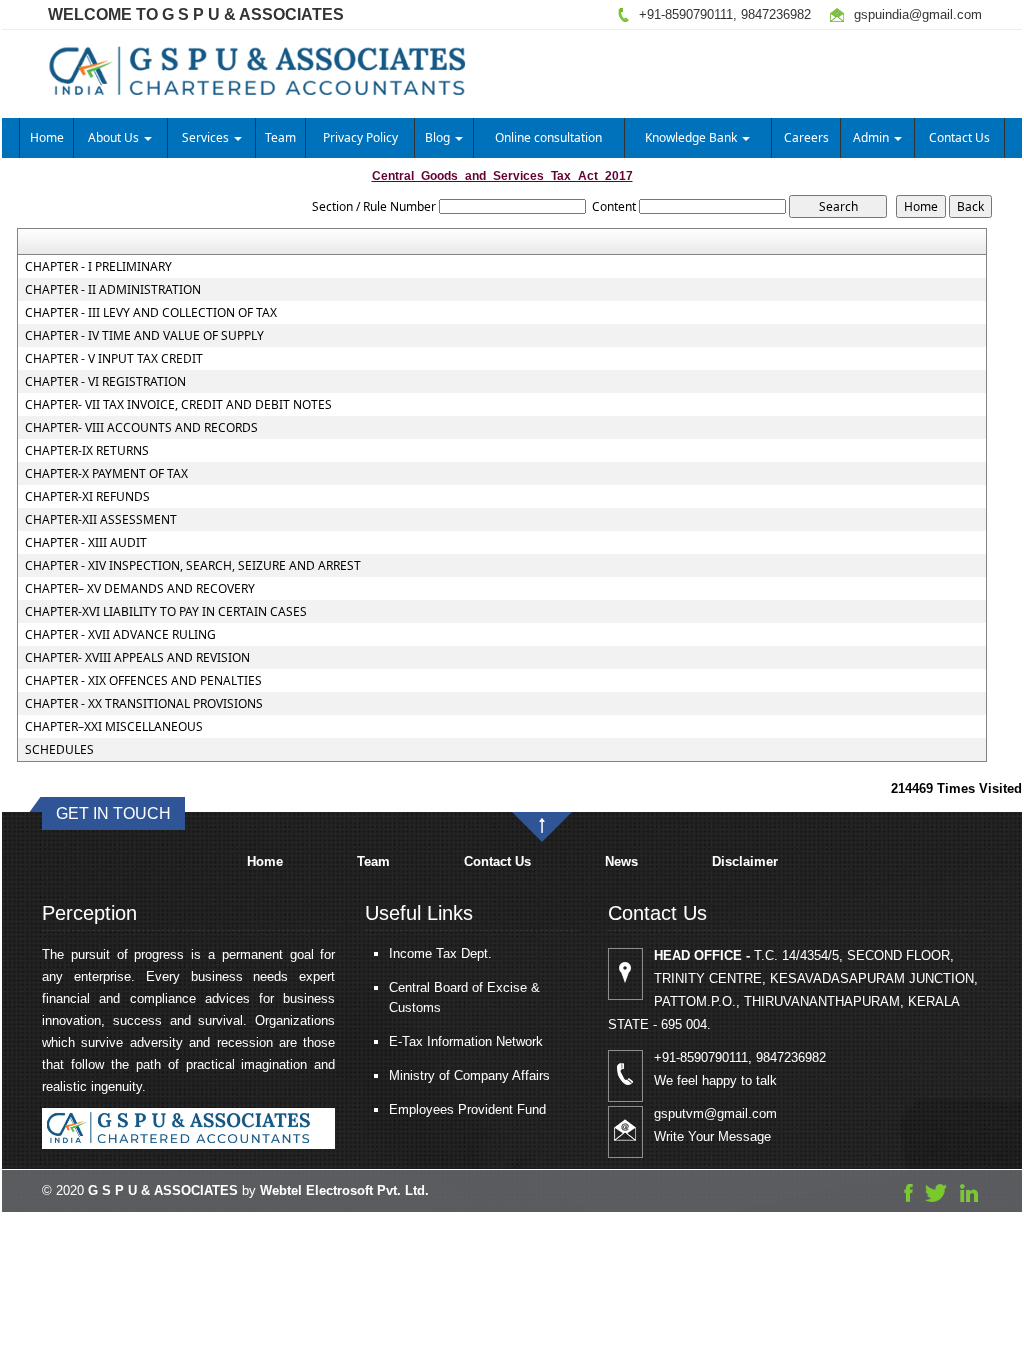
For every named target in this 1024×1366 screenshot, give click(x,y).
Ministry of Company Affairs (469, 1075)
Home (47, 137)
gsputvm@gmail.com (715, 1113)
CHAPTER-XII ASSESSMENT (101, 520)
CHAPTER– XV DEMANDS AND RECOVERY (140, 589)
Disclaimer (745, 861)
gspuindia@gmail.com (918, 14)
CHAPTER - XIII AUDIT (86, 543)
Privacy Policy (360, 137)
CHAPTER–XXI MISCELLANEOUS (114, 727)
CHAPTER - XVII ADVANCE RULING (120, 635)
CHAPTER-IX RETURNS (87, 451)
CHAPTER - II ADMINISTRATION (113, 290)
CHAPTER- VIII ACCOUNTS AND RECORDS (141, 428)
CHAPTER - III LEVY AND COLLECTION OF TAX (151, 313)
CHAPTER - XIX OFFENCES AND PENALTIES (143, 681)
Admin (872, 137)
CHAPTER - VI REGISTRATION (105, 382)
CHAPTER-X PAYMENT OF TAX (106, 474)
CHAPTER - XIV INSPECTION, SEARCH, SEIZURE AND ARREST (193, 566)
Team (280, 137)
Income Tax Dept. (440, 953)
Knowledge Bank (692, 137)
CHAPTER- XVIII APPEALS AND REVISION (137, 658)
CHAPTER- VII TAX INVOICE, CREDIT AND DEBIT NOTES (178, 405)
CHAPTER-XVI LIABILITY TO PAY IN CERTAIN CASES (166, 612)
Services (207, 137)
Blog (439, 137)
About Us (115, 137)
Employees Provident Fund (467, 1109)
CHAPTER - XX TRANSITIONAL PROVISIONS (144, 704)
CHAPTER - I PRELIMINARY (98, 267)
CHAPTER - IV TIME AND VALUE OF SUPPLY (144, 336)
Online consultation (548, 137)
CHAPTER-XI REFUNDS (87, 497)
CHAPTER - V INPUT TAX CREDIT (114, 359)
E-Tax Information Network (466, 1041)
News (621, 861)
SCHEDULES (59, 750)
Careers (806, 137)
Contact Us (959, 137)
